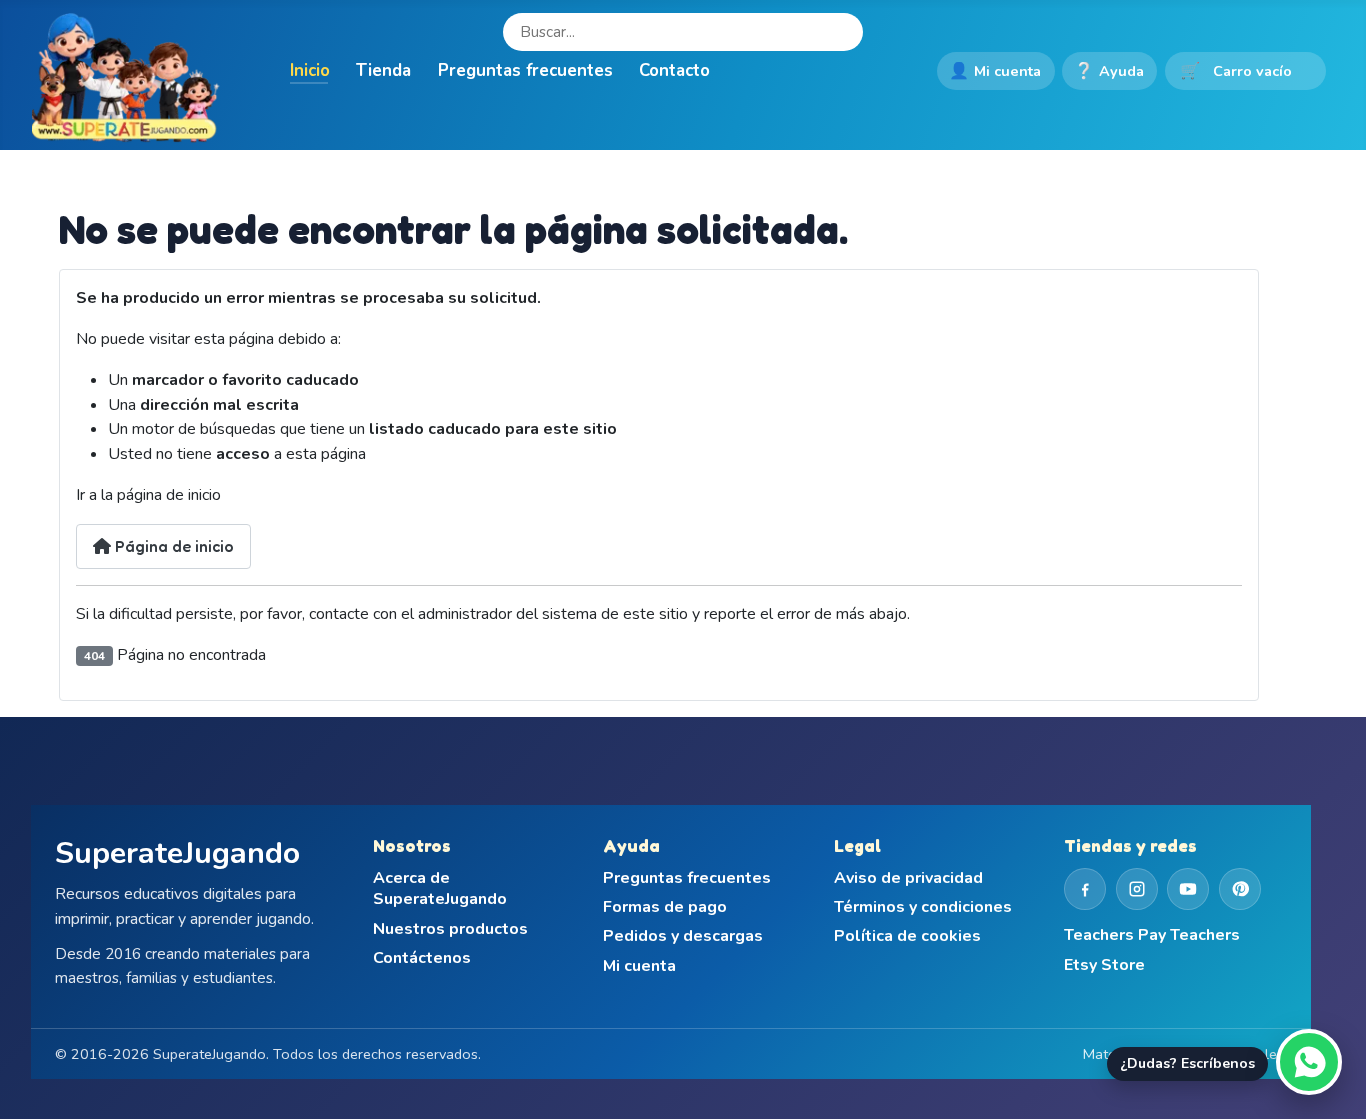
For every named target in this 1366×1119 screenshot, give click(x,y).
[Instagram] (1137, 889)
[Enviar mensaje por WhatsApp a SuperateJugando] (1309, 1062)
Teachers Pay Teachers (1152, 935)
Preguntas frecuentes (525, 70)
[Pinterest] (1240, 889)
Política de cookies (907, 936)
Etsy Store (1104, 965)
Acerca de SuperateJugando (440, 889)
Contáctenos (422, 958)
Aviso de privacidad (908, 878)
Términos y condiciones (923, 907)
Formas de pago (665, 907)
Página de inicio (172, 546)
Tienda (383, 70)
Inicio (310, 70)
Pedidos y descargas (683, 936)
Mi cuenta (995, 71)
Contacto (674, 70)
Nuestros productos (450, 929)
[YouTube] (1188, 889)
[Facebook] (1085, 889)
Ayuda (1109, 71)
